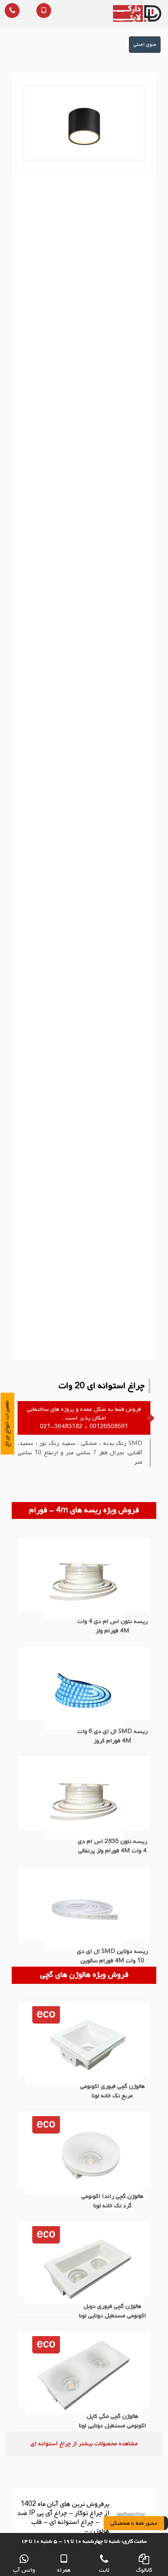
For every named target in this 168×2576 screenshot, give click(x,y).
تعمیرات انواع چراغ (7, 1424)
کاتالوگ (144, 2570)
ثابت (104, 2570)
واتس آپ (24, 2570)
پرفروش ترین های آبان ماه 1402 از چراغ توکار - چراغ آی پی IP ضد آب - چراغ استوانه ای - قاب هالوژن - (63, 2518)
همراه (64, 2570)
